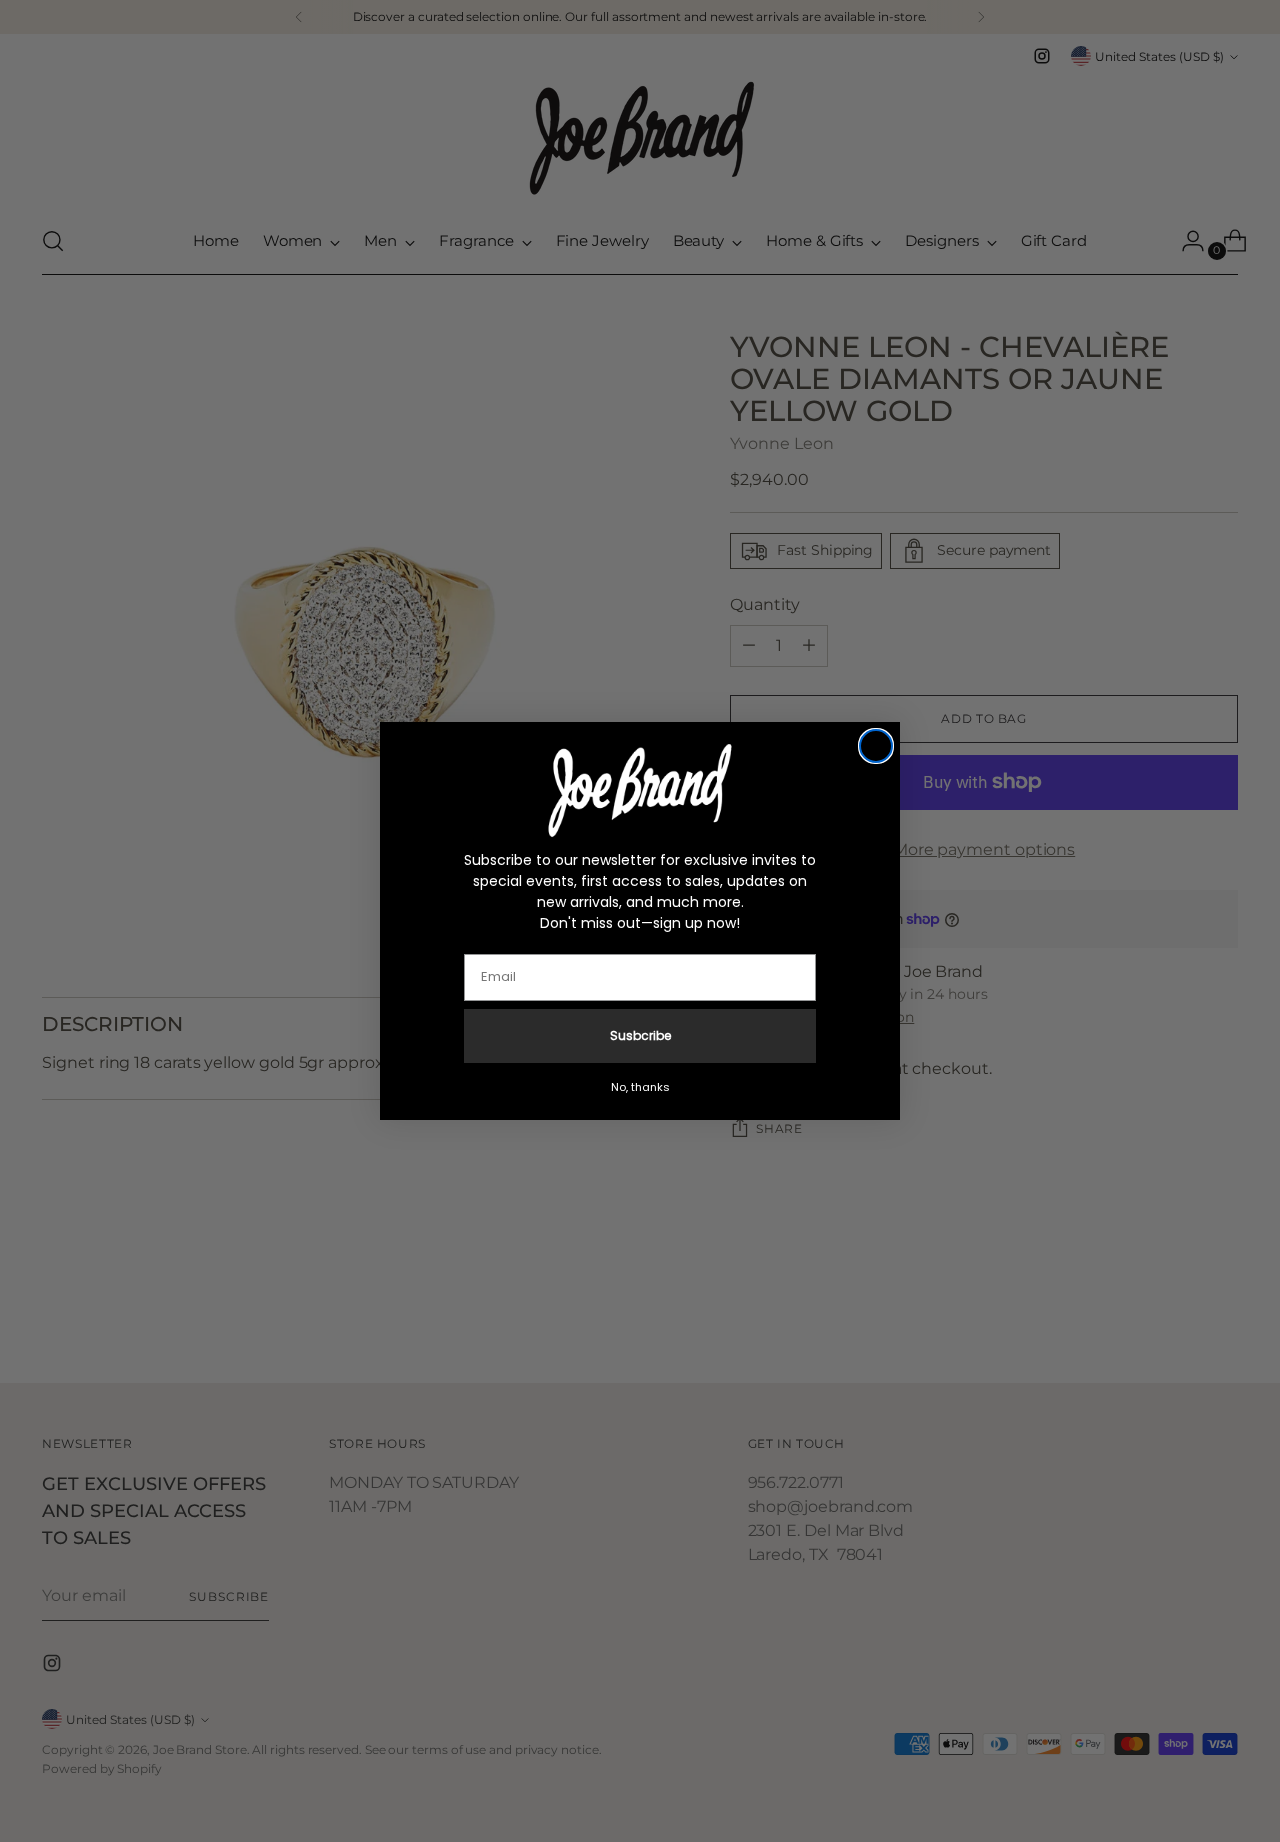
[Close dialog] (876, 746)
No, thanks (640, 1087)
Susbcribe (640, 1035)
